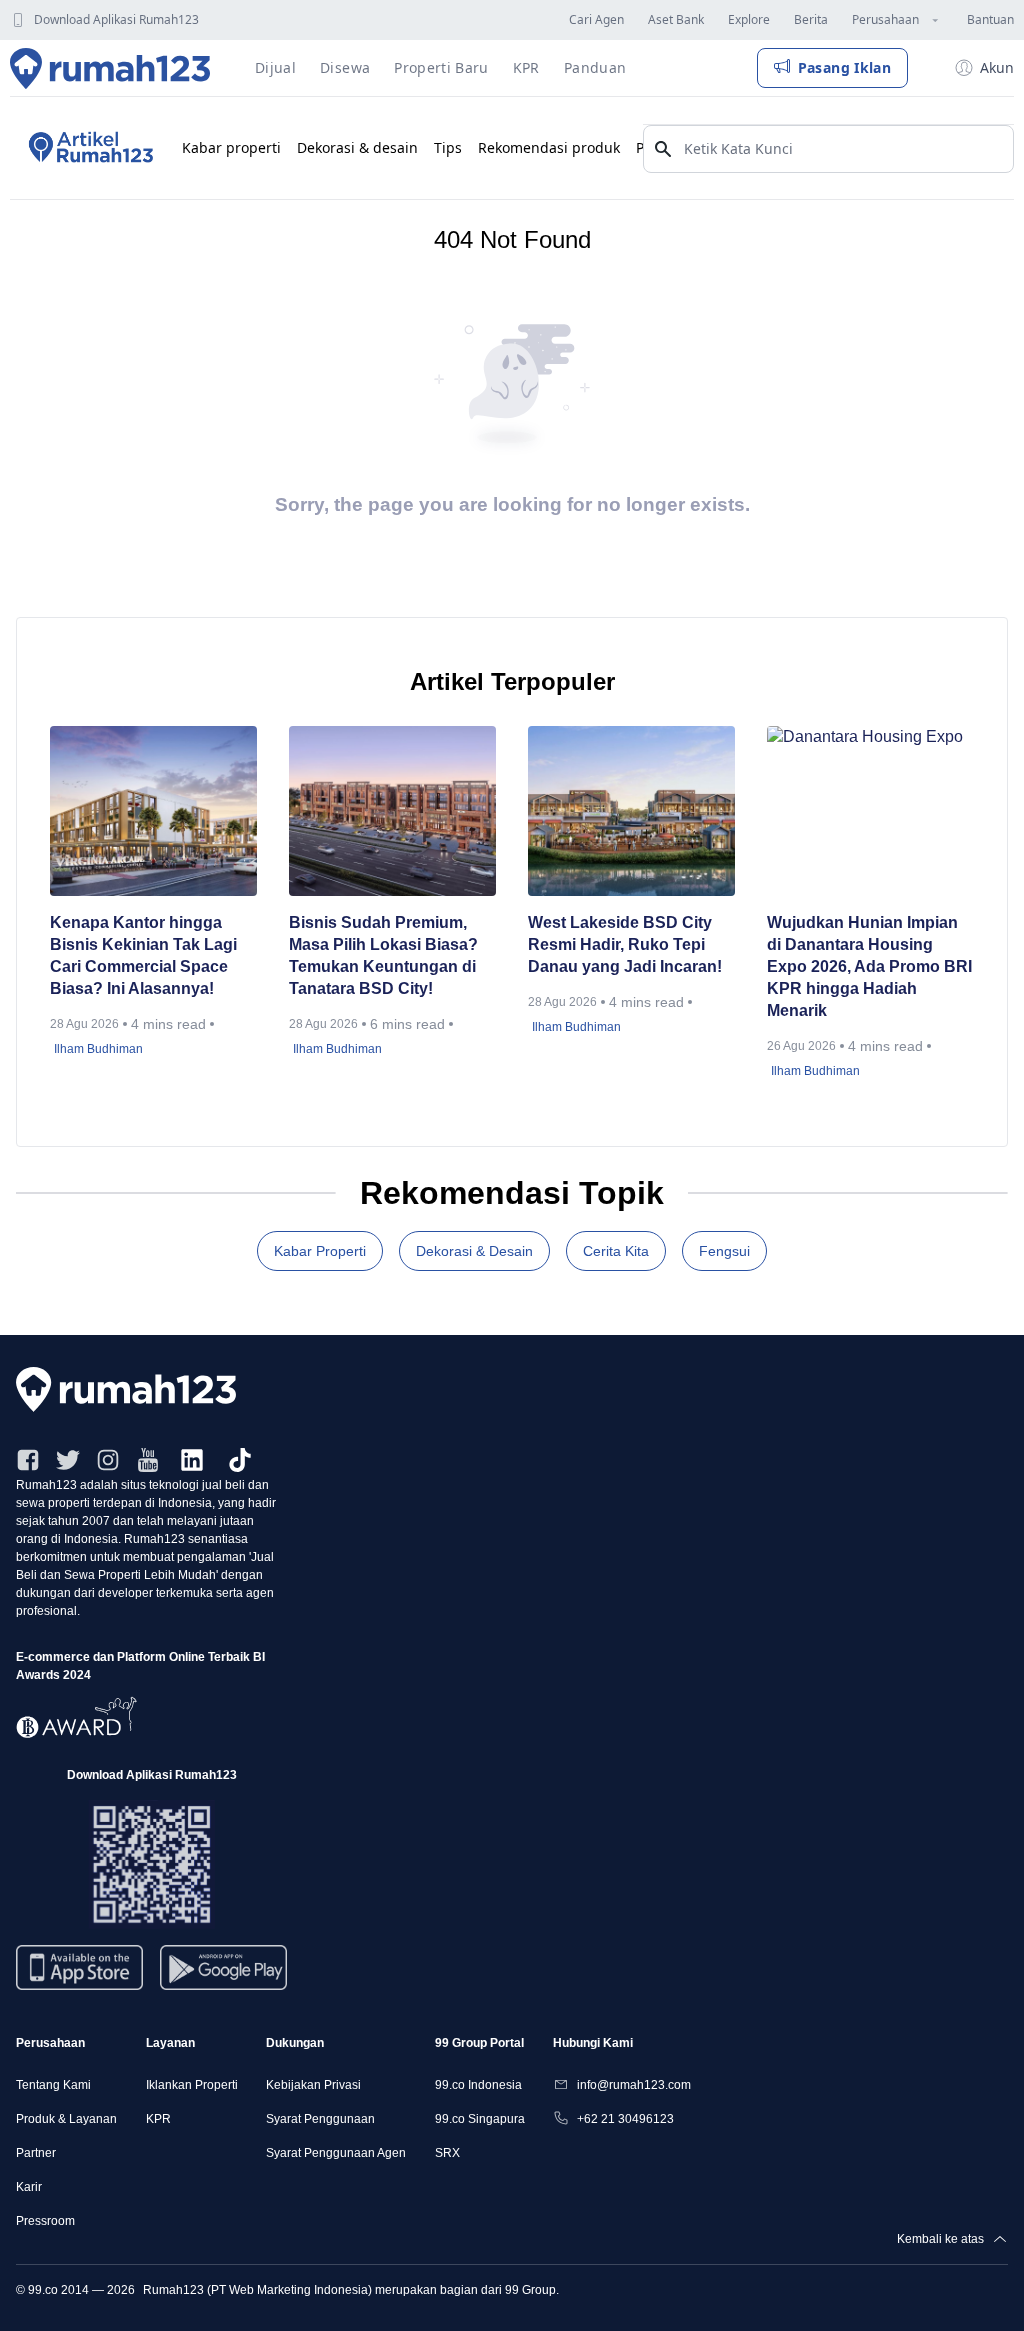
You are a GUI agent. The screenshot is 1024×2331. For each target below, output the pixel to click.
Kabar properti (231, 147)
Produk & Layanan (66, 2119)
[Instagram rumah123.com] (108, 1460)
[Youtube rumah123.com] (148, 1460)
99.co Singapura (480, 2119)
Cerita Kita (616, 1251)
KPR (158, 2119)
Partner (36, 2153)
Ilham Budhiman (98, 1049)
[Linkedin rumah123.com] (192, 1460)
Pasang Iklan (844, 67)
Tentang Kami (53, 2085)
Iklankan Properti (192, 2085)
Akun (997, 67)
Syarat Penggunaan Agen (336, 2153)
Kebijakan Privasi (313, 2085)
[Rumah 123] (110, 68)
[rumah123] (512, 1389)
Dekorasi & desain (357, 147)
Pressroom (45, 2221)
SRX (447, 2153)
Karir (29, 2187)
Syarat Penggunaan (320, 2119)
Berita (811, 19)
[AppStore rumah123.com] (79, 1967)
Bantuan (990, 19)
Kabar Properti (320, 1251)
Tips (448, 147)
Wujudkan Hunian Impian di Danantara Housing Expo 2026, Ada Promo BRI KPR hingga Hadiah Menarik (869, 966)
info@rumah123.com (634, 2085)
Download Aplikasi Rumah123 (116, 19)
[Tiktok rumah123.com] (240, 1460)
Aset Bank (676, 19)
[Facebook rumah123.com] (28, 1460)
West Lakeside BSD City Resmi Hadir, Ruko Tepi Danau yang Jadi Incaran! (627, 944)
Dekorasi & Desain (474, 1251)
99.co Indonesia (478, 2085)
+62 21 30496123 (625, 2119)
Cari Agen (596, 19)
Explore (749, 19)
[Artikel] (88, 148)
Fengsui (724, 1251)
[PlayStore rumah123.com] (223, 1975)
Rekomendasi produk (549, 147)
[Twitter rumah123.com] (68, 1460)
